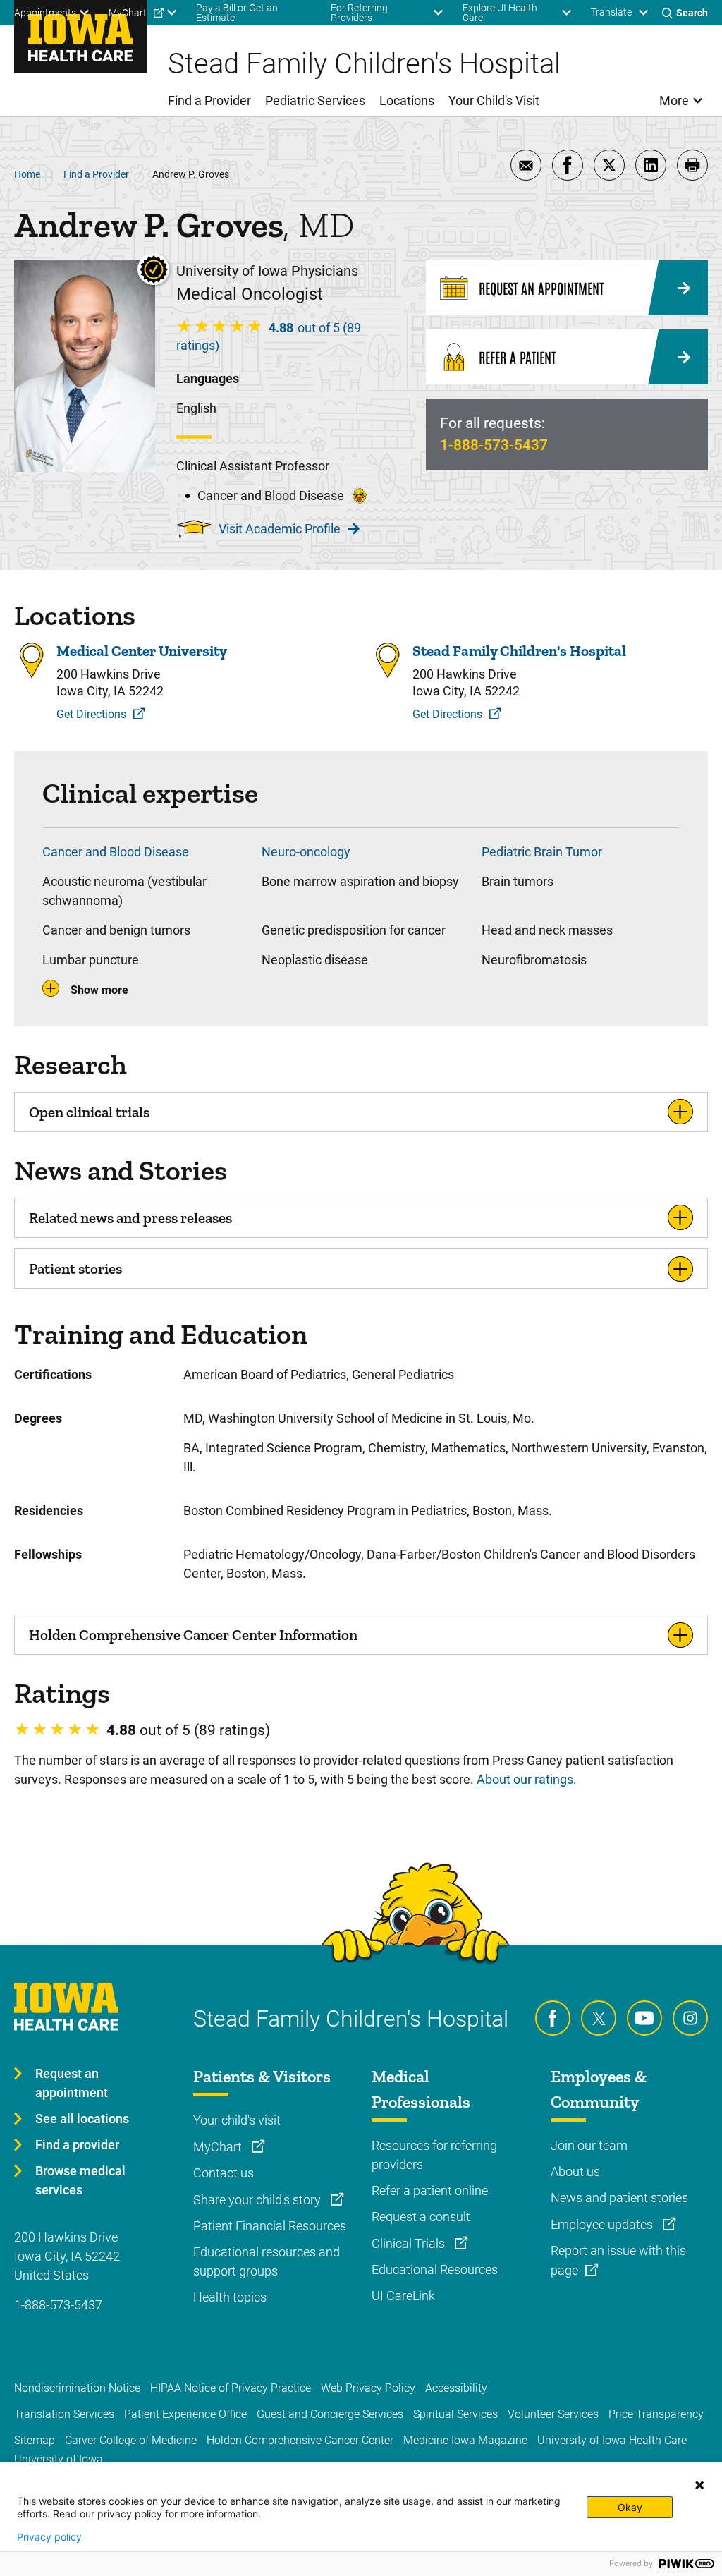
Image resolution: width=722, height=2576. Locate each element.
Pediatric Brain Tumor (542, 852)
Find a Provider (96, 174)
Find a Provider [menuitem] (209, 101)
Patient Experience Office (185, 2414)
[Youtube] (644, 2018)
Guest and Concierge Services (330, 2414)
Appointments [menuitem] (45, 13)
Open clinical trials (89, 1112)
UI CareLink (403, 2296)
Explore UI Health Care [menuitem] (500, 13)
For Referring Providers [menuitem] (359, 13)
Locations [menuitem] (407, 101)
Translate (611, 12)
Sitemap (35, 2440)
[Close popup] (699, 2485)
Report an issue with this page (618, 2260)
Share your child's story (258, 2200)
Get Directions (91, 714)
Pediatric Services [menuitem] (315, 101)
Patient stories (75, 1269)
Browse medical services (80, 2180)
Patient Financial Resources (270, 2226)
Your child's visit (237, 2120)
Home (27, 174)
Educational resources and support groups (267, 2261)
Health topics (230, 2297)
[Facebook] (553, 2018)
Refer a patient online (430, 2191)
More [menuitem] (674, 101)
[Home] (80, 37)
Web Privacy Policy (368, 2388)
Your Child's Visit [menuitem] (494, 101)
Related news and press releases (130, 1218)
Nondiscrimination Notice (77, 2388)
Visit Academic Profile (280, 529)
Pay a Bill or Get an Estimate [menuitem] (237, 13)
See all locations (82, 2119)
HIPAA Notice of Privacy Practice (231, 2388)
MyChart (219, 2147)
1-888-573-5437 (494, 445)
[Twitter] (599, 2018)
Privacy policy (49, 2537)
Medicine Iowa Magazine (465, 2440)
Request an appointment (72, 2083)
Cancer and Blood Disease (116, 852)
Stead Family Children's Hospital (519, 651)
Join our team (589, 2145)
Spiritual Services (455, 2414)
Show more (99, 990)
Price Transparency (656, 2414)
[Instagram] (690, 2018)
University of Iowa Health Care (612, 2440)
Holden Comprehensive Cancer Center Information (193, 1635)
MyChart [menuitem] (128, 13)
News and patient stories (619, 2198)
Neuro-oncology (306, 852)
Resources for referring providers (434, 2155)
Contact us (224, 2173)
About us (575, 2171)
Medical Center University (142, 651)
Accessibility (456, 2388)
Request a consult (421, 2217)
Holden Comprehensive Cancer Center (300, 2440)
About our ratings (525, 1779)
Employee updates (603, 2224)
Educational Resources (435, 2270)
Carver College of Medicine (131, 2440)
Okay (630, 2507)
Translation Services (64, 2414)
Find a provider (77, 2145)
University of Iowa (59, 2459)
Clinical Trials (410, 2243)
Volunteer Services (553, 2414)
